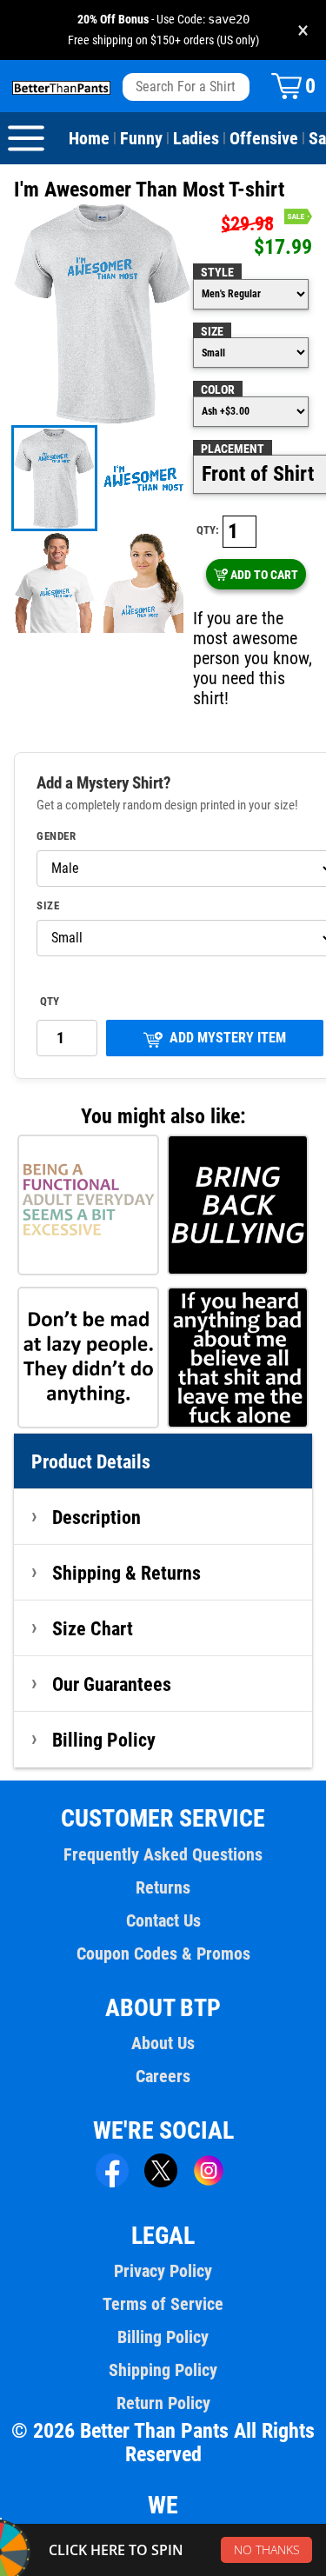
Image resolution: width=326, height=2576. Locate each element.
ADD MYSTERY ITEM (228, 1038)
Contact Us (163, 1920)
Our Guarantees (112, 1684)
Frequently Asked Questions (163, 1854)
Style (217, 272)
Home (89, 138)
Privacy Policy (163, 2271)
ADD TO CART (264, 575)
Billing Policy (104, 1740)
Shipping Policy (163, 2370)
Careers (163, 2076)
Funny (141, 138)
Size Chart (93, 1628)
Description (96, 1517)
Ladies (196, 138)
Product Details (91, 1461)
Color (218, 389)
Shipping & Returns (126, 1573)
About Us (163, 2043)
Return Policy (163, 2403)
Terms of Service (163, 2304)
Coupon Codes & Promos (163, 1954)
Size (212, 331)
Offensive (264, 138)
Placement (233, 449)
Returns (163, 1887)
